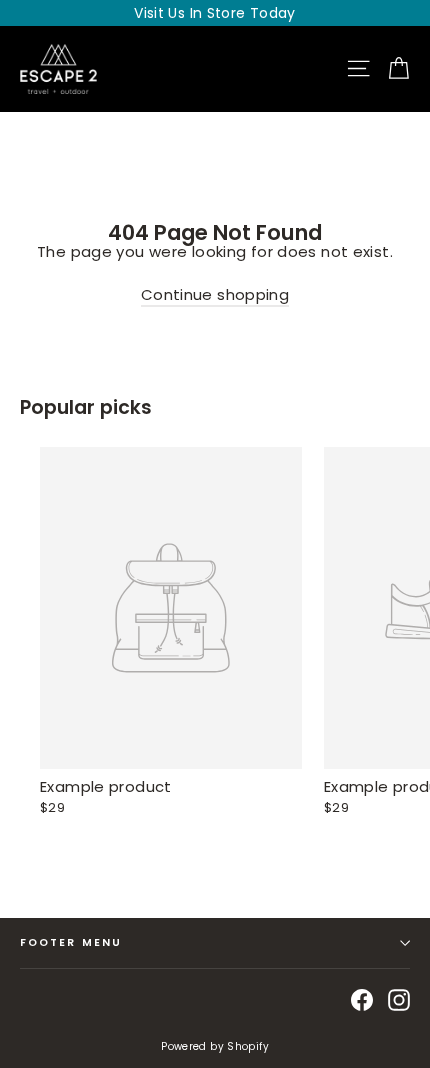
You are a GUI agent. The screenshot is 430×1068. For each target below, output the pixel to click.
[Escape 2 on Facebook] (362, 1000)
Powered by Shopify (215, 1046)
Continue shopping (215, 294)
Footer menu (71, 942)
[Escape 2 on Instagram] (399, 1000)
